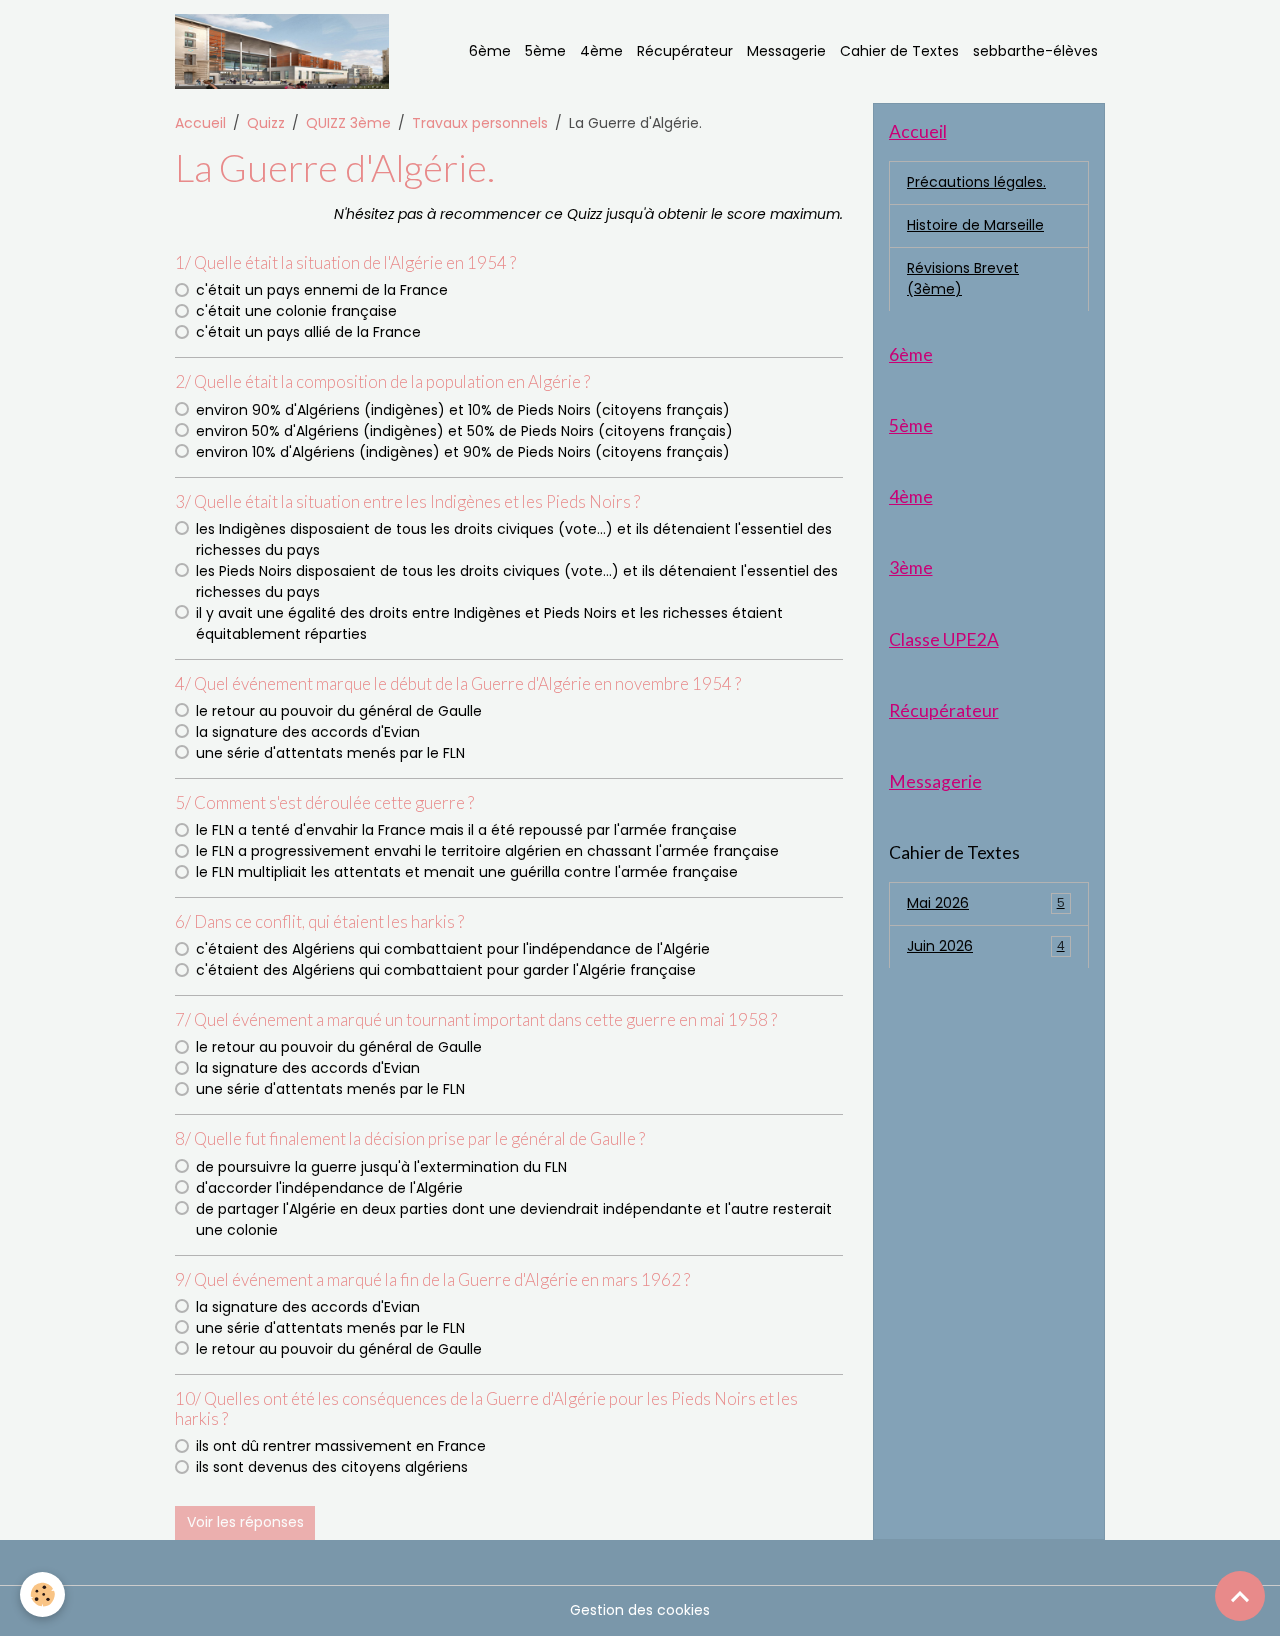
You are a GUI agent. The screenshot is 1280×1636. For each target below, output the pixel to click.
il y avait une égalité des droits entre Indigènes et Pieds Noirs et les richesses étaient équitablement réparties (489, 623)
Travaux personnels (480, 123)
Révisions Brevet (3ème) (963, 278)
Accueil (200, 123)
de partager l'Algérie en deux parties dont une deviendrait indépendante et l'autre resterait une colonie (514, 1219)
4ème (601, 51)
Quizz (266, 123)
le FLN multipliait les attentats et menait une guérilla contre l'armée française (467, 872)
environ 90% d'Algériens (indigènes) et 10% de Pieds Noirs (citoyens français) (463, 410)
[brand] (285, 51)
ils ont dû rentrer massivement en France (341, 1446)
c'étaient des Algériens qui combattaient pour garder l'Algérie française (446, 970)
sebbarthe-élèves (1035, 51)
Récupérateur (685, 51)
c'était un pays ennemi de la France (322, 290)
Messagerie (786, 51)
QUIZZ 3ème (348, 123)
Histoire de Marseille (975, 225)
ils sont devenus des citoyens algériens (332, 1467)
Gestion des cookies (640, 1610)
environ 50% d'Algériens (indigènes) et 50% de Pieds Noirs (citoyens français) (464, 431)
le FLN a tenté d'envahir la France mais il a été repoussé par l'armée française (466, 830)
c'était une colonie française (296, 311)
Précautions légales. (976, 182)
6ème (490, 51)
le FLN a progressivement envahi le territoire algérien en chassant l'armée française (487, 851)
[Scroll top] (1240, 1596)
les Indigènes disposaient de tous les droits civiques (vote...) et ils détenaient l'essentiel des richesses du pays (514, 539)
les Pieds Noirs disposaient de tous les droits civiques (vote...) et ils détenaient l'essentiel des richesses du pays (517, 581)
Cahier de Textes (899, 51)
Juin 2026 (986, 946)
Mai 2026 (986, 903)
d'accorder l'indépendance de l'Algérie (329, 1188)
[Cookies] (42, 1594)
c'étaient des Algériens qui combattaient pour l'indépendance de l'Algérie (453, 949)
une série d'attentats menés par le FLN (330, 753)
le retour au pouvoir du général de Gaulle (339, 711)
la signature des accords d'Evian (308, 732)
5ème (545, 51)
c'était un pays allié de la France (308, 332)
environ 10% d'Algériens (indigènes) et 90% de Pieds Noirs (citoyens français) (463, 452)
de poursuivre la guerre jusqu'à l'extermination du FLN (381, 1167)
